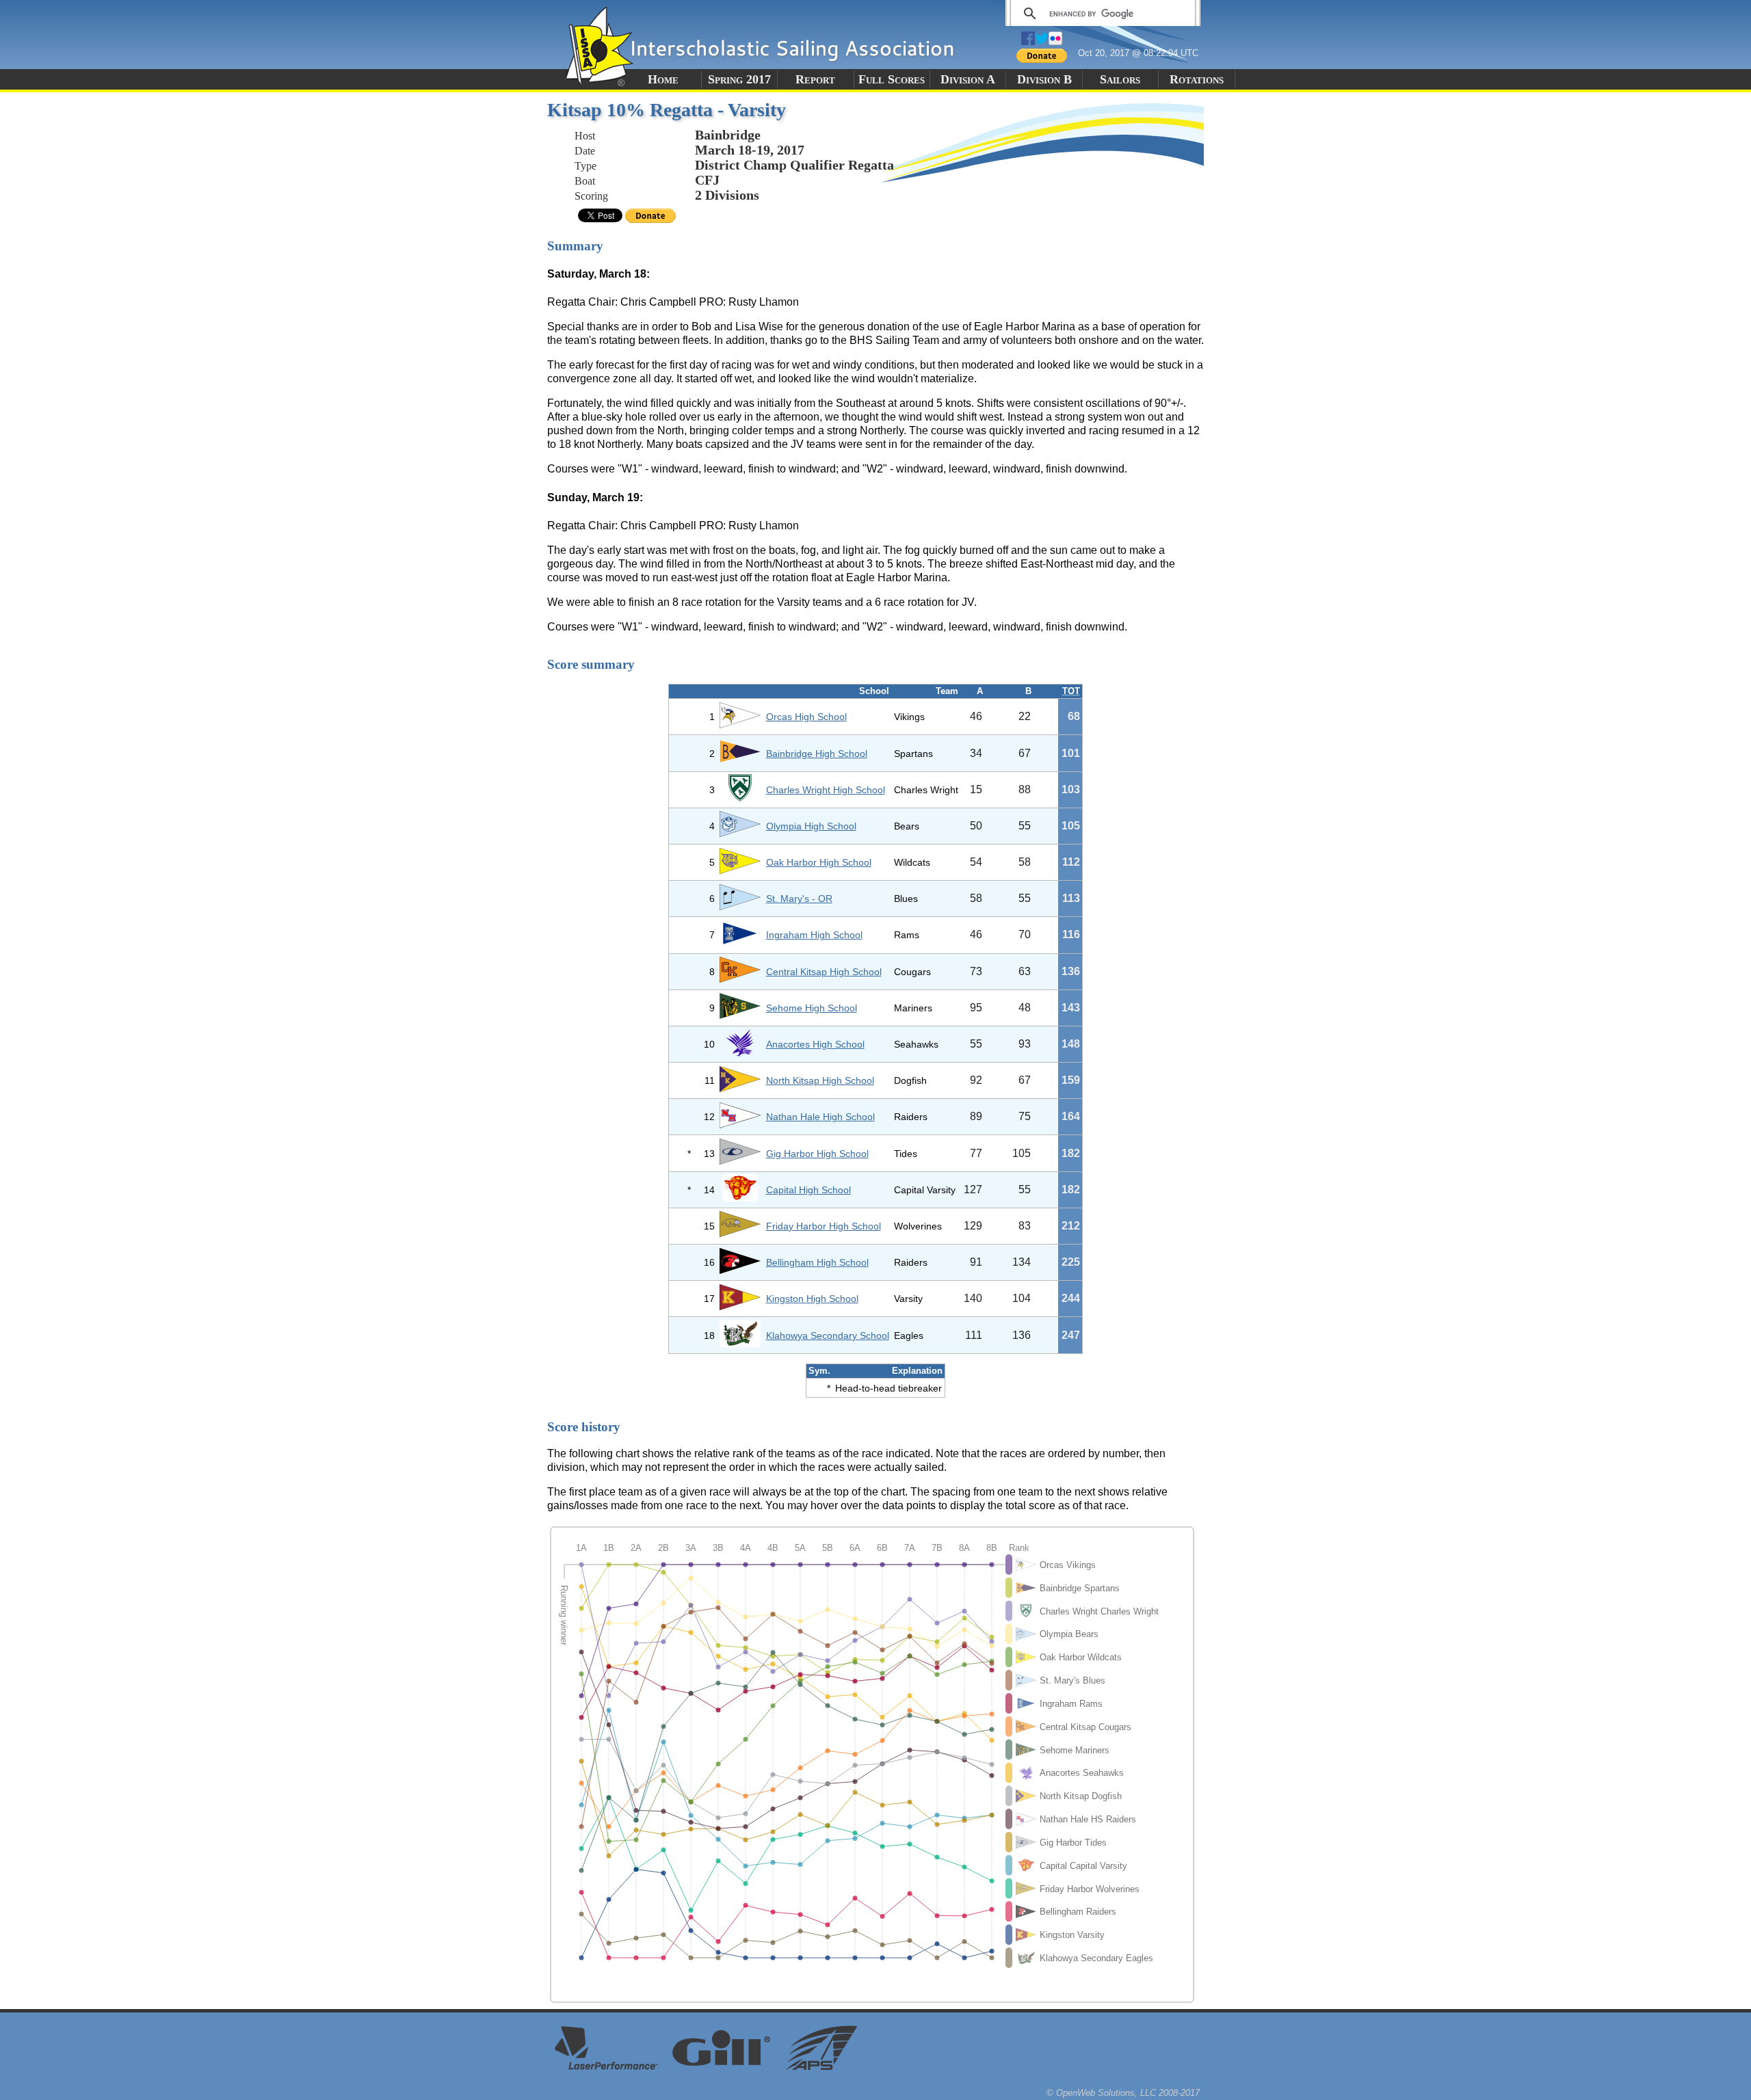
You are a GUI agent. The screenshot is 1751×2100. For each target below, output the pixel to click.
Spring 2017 (739, 79)
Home (663, 79)
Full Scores (892, 79)
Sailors (1120, 79)
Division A (968, 79)
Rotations (1197, 79)
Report (815, 79)
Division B (1044, 79)
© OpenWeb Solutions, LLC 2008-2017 (1123, 2093)
